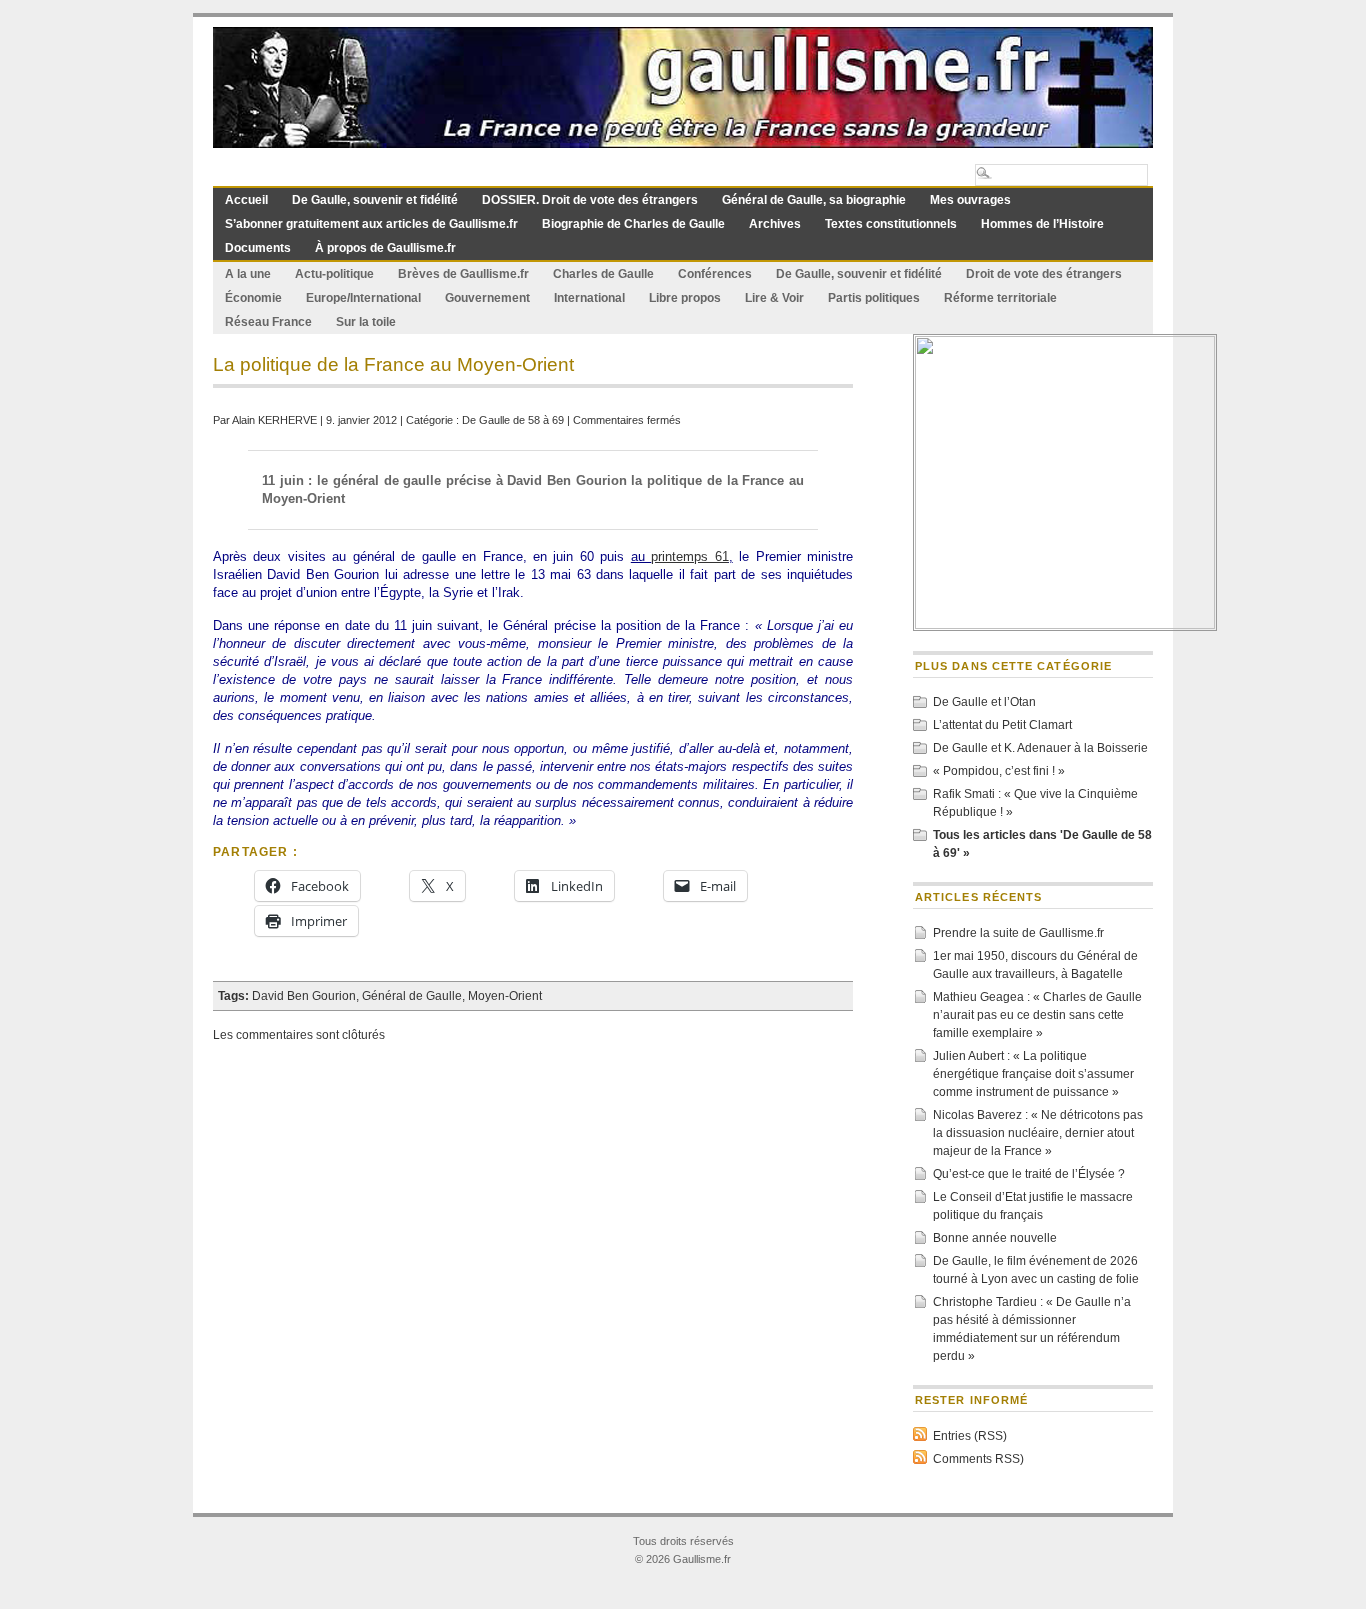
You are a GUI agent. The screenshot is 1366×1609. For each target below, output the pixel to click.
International (589, 298)
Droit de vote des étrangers (1044, 274)
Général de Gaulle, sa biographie (814, 200)
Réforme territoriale (1000, 298)
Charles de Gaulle (603, 274)
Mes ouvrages (970, 200)
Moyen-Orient (505, 996)
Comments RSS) (978, 1459)
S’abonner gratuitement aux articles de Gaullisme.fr (371, 224)
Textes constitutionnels (891, 224)
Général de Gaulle (412, 996)
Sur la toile (366, 322)
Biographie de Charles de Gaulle (633, 224)
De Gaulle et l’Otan (984, 702)
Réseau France (268, 322)
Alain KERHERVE (274, 420)
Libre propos (685, 298)
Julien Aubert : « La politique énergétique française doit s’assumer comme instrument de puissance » (1033, 1074)
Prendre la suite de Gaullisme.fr (1018, 933)
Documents (258, 248)
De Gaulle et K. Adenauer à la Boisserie (1040, 748)
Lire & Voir (774, 298)
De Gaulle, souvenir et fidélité (375, 200)
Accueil (246, 200)
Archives (775, 224)
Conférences (715, 274)
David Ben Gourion (304, 996)
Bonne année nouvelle (995, 1238)
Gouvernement (487, 298)
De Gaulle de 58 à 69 (513, 420)
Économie (253, 298)
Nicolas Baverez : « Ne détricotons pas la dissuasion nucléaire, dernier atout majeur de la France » (1038, 1133)
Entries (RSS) (970, 1436)
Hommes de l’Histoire (1042, 224)
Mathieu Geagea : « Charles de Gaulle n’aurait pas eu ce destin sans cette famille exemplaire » (1037, 1015)
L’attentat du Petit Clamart (1002, 725)
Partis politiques (874, 298)
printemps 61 (689, 556)
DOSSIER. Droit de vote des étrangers (590, 200)
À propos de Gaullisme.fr (385, 248)
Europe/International (363, 298)
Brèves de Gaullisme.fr (463, 274)
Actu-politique (334, 274)
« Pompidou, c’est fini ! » (999, 771)
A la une (248, 274)
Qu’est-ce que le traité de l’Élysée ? (1029, 1174)
